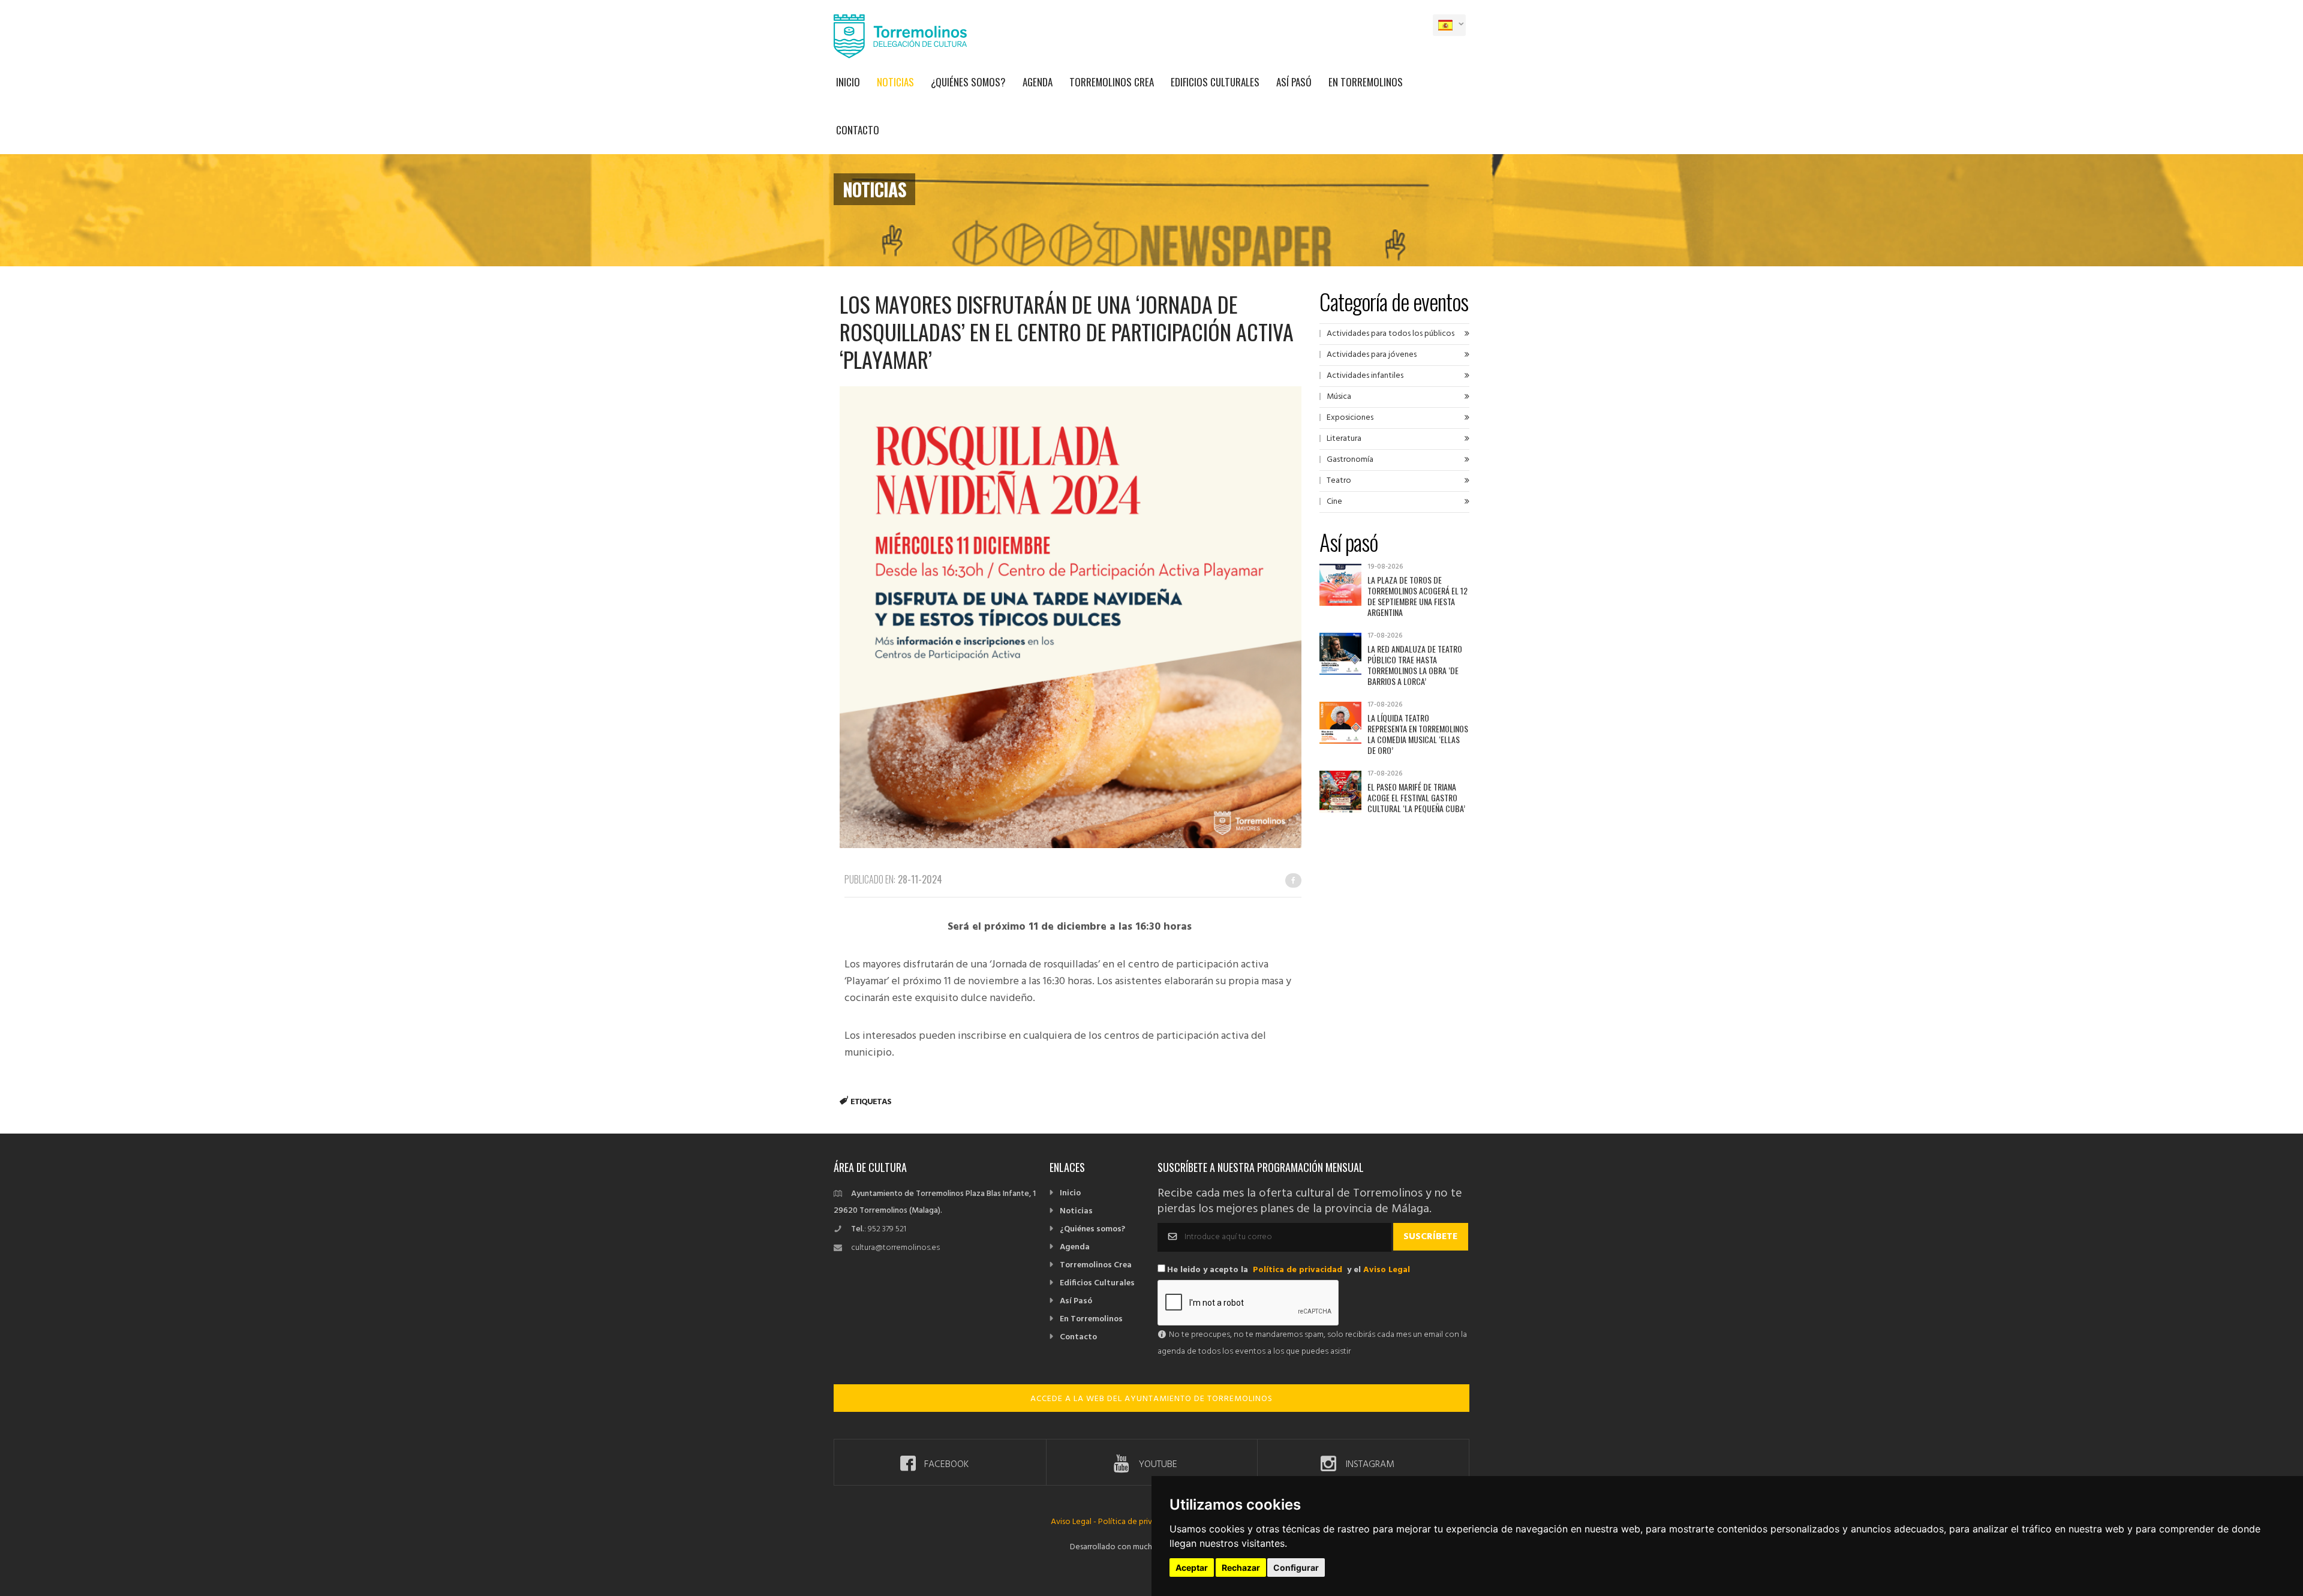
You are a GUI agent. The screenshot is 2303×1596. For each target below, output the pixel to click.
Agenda (1038, 82)
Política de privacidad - (1140, 1522)
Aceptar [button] (1192, 1568)
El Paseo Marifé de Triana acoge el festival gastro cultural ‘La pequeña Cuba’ (1416, 797)
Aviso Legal (1387, 1270)
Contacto (858, 130)
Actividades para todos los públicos (1390, 334)
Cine (1334, 502)
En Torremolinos (1366, 82)
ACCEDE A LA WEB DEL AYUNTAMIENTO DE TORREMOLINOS (1151, 1399)
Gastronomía (1350, 460)
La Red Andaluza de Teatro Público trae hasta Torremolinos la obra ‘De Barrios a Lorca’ (1415, 665)
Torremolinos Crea (1112, 82)
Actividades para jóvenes (1372, 355)
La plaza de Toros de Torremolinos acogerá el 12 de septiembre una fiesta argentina (1417, 596)
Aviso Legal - (1074, 1522)
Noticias (895, 82)
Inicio (848, 82)
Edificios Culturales (1215, 82)
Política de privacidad (1298, 1270)
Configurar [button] (1296, 1568)
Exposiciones (1350, 418)
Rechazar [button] (1241, 1568)
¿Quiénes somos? (968, 82)
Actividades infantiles (1365, 376)
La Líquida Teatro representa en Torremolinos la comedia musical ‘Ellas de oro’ (1418, 734)
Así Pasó (1294, 82)
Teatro (1339, 481)
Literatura (1344, 439)
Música (1339, 397)
